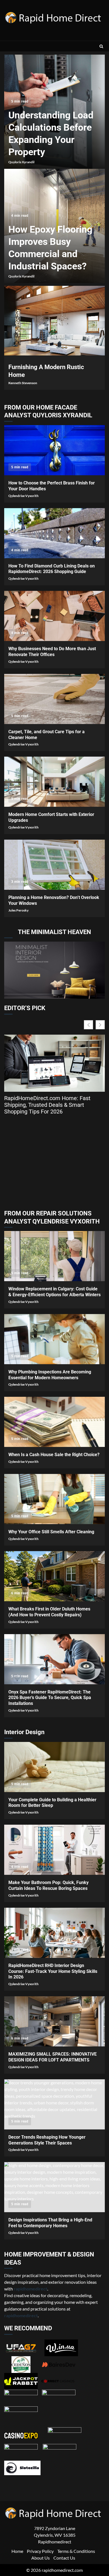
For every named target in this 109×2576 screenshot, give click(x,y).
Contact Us (64, 2557)
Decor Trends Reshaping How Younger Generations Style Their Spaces (54, 2104)
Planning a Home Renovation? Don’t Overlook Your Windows (54, 865)
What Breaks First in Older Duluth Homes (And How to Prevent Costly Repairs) (54, 1576)
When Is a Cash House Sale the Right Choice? (54, 1422)
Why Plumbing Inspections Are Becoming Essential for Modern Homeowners (54, 1339)
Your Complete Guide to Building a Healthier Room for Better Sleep (54, 1767)
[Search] (101, 46)
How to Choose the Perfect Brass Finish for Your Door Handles (54, 450)
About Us (41, 2557)
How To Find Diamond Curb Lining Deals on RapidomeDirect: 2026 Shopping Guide (54, 533)
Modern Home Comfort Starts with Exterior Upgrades (54, 782)
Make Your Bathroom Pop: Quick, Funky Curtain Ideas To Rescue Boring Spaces (54, 1850)
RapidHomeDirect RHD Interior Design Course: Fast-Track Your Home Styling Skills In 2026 (54, 1933)
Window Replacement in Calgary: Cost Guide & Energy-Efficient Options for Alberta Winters (54, 1256)
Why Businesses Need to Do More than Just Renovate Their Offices (54, 616)
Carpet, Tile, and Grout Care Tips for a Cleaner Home (54, 699)
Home (17, 2551)
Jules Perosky (18, 910)
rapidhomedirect (21, 2315)
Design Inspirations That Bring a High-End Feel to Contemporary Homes (54, 2187)
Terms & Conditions (76, 2551)
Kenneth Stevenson (23, 383)
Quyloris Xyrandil (21, 162)
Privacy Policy (40, 2551)
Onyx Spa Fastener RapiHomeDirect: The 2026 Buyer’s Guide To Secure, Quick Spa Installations (54, 1659)
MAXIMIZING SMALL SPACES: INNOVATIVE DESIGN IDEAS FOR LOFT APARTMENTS (54, 2021)
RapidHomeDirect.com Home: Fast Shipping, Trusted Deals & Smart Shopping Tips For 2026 (47, 1105)
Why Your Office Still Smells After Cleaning (54, 1499)
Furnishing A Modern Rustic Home (54, 321)
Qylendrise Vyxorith (23, 496)
